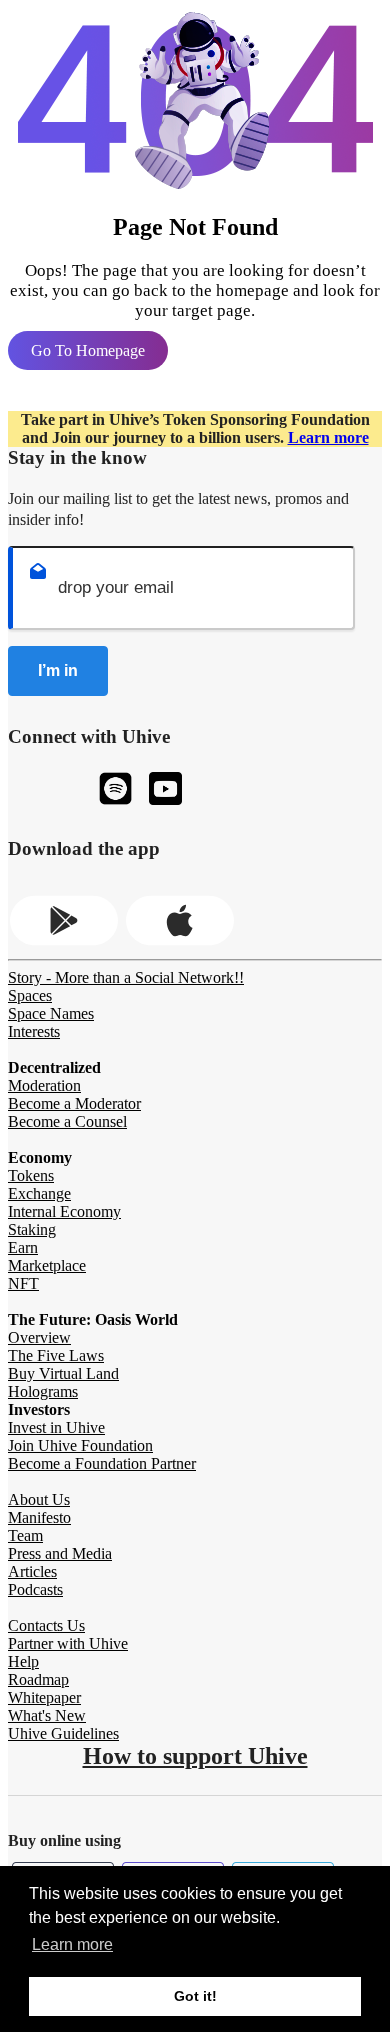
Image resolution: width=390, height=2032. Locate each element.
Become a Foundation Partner (102, 1463)
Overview (39, 1337)
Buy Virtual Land (63, 1373)
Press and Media (60, 1553)
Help (23, 1661)
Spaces (30, 995)
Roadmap (38, 1679)
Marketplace (47, 1265)
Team (25, 1535)
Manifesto (39, 1517)
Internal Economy (64, 1211)
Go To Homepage (88, 350)
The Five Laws (56, 1355)
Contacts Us (46, 1625)
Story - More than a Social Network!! (126, 977)
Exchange (39, 1193)
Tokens (31, 1175)
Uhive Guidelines (63, 1733)
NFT (23, 1283)
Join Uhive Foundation (80, 1445)
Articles (32, 1571)
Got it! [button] (195, 1996)
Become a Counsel (67, 1121)
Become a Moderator (74, 1103)
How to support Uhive (195, 1756)
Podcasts (35, 1589)
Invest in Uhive (56, 1427)
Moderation (44, 1085)
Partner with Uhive (68, 1643)
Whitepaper (44, 1697)
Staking (32, 1229)
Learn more (328, 437)
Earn (23, 1247)
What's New (47, 1715)
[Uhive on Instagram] (115, 790)
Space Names (51, 1013)
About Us (39, 1499)
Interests (34, 1031)
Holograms (43, 1391)
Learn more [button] (72, 1944)
